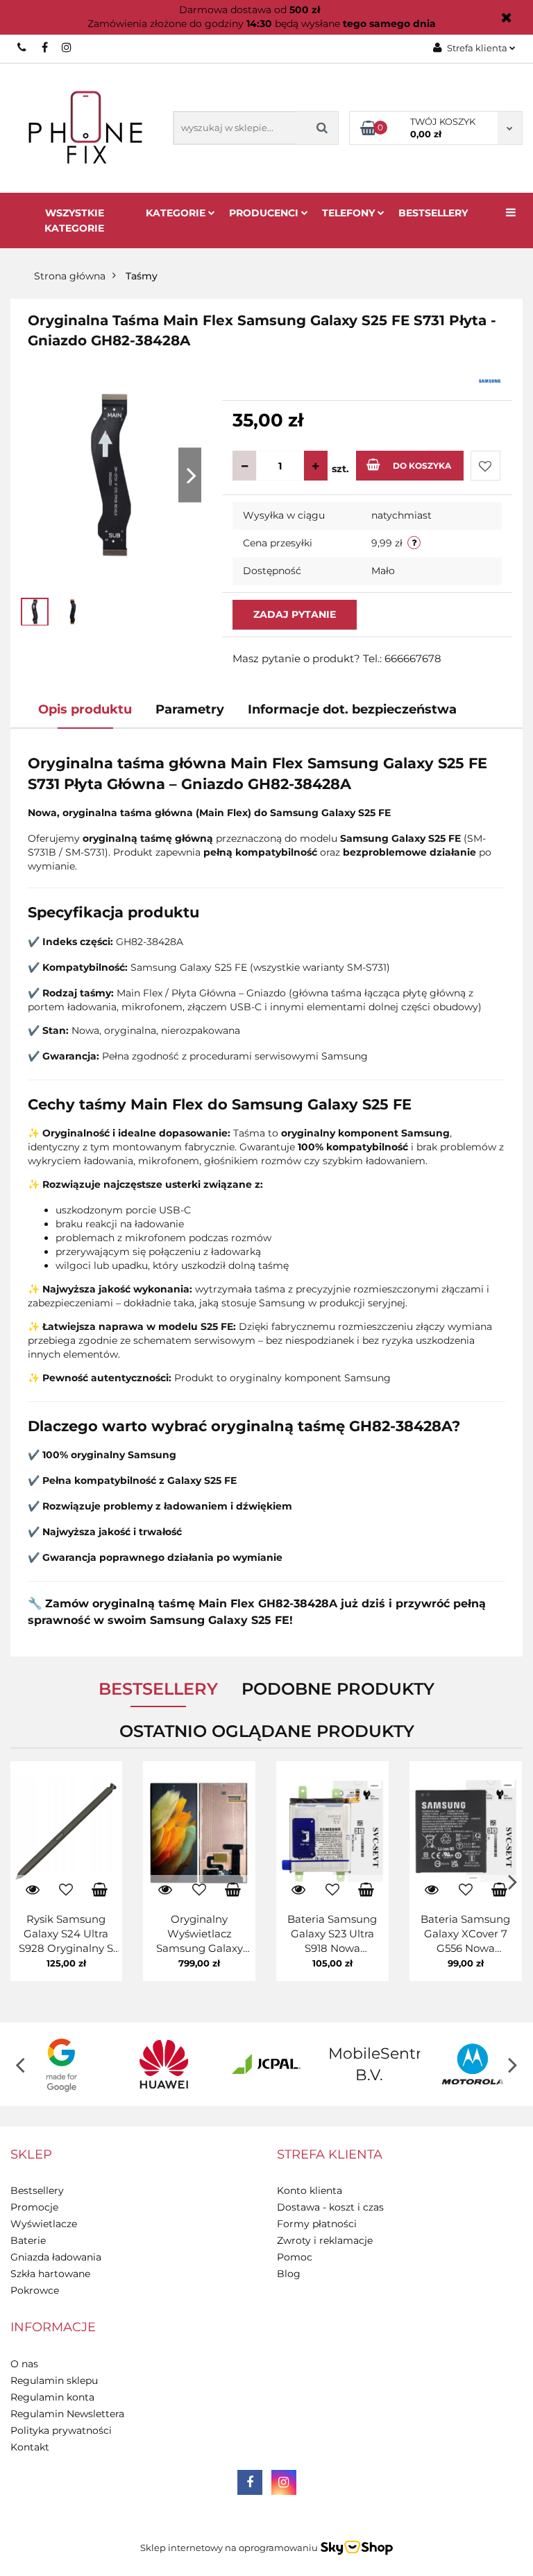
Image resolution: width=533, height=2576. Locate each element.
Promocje (34, 2207)
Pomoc (295, 2257)
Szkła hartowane (50, 2274)
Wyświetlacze (44, 2224)
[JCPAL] (266, 2064)
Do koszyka (422, 466)
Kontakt (30, 2447)
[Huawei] (164, 2064)
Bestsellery (433, 213)
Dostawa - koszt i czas (330, 2207)
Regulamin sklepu (54, 2380)
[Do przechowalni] (485, 466)
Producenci (265, 213)
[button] (31, 2155)
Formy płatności (317, 2224)
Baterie (28, 2240)
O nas (24, 2364)
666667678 (23, 47)
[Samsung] (490, 380)
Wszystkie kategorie (74, 221)
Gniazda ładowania (56, 2257)
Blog (289, 2274)
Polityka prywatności (61, 2430)
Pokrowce (35, 2290)
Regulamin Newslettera (67, 2414)
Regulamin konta (52, 2397)
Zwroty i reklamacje (325, 2240)
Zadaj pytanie (295, 614)
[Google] (62, 2064)
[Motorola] (471, 2064)
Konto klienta (310, 2190)
